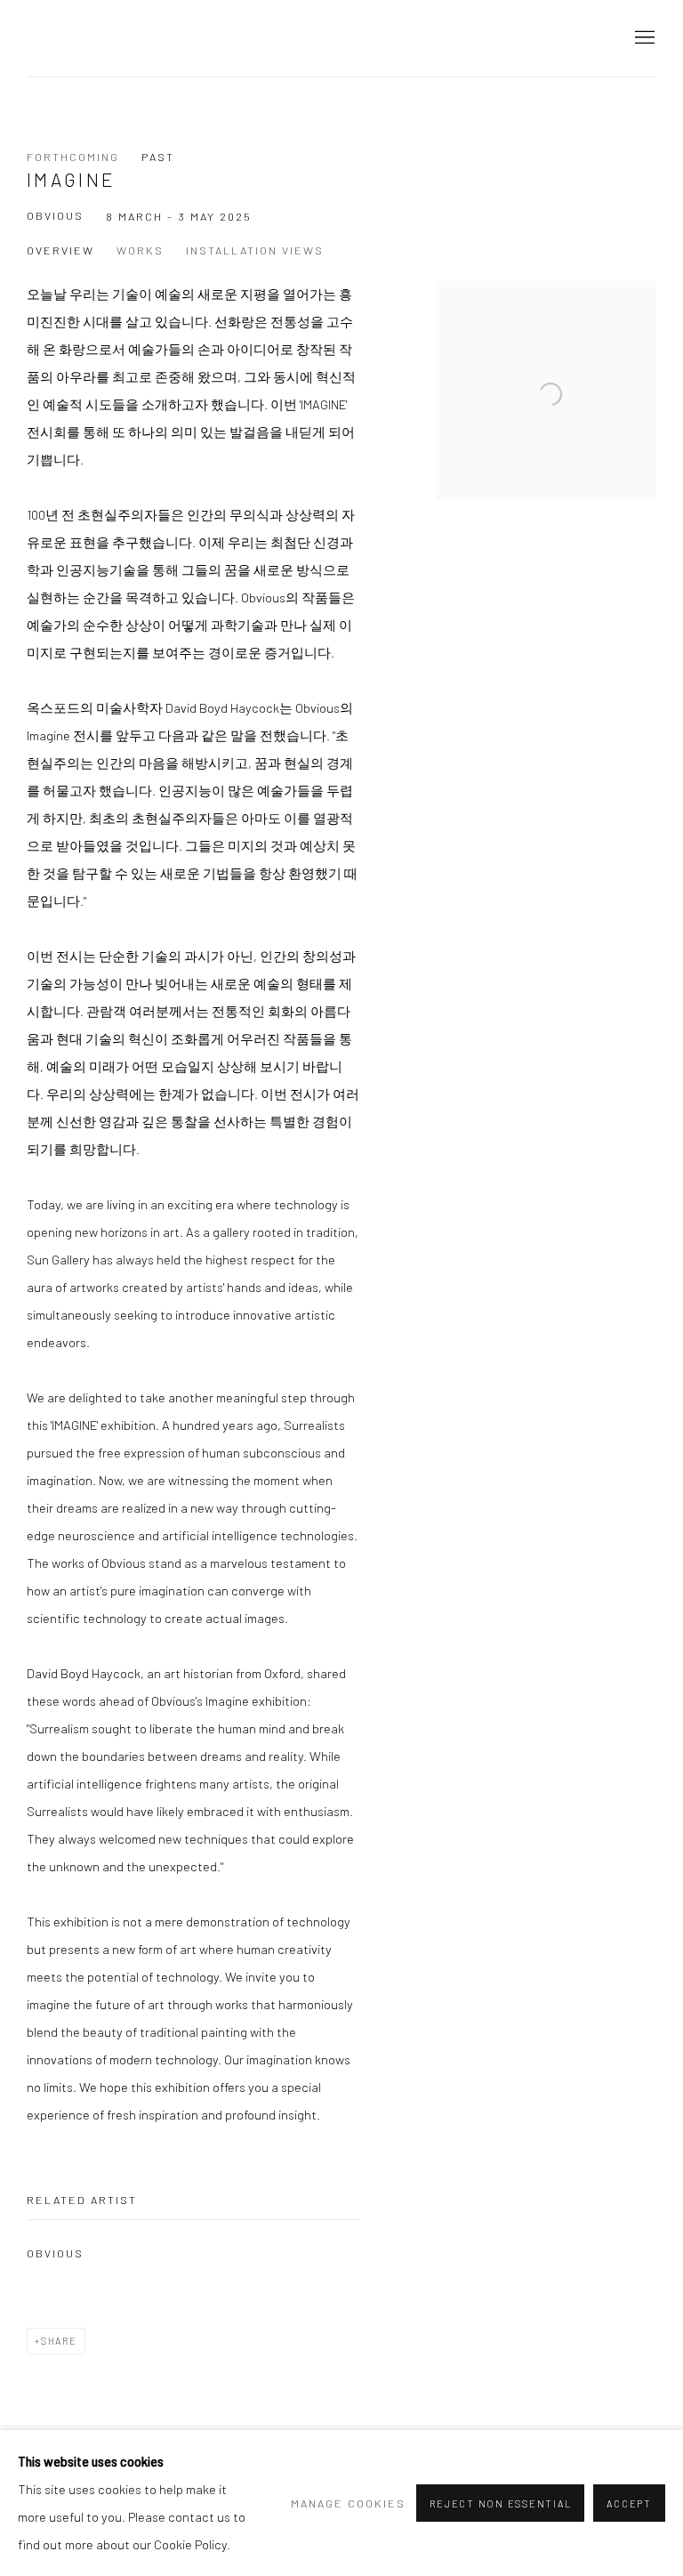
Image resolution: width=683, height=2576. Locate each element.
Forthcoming (73, 157)
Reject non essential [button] (500, 2503)
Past (158, 157)
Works (140, 250)
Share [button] (59, 2341)
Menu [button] (643, 38)
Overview (60, 250)
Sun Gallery (80, 38)
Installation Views (255, 250)
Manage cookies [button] (348, 2503)
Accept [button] (629, 2503)
